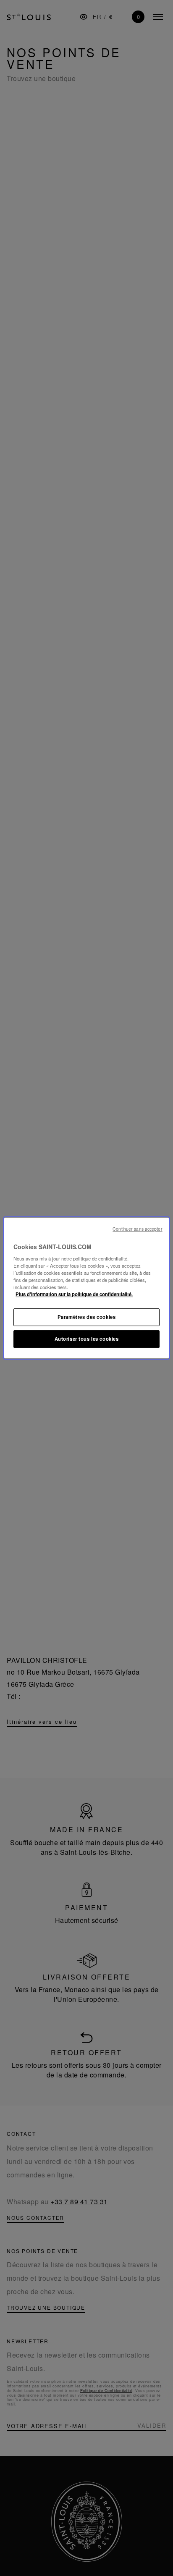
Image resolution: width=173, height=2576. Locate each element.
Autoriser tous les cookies (87, 1339)
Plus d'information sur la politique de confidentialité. (74, 1295)
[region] (86, 1288)
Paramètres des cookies (87, 1317)
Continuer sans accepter (137, 1229)
